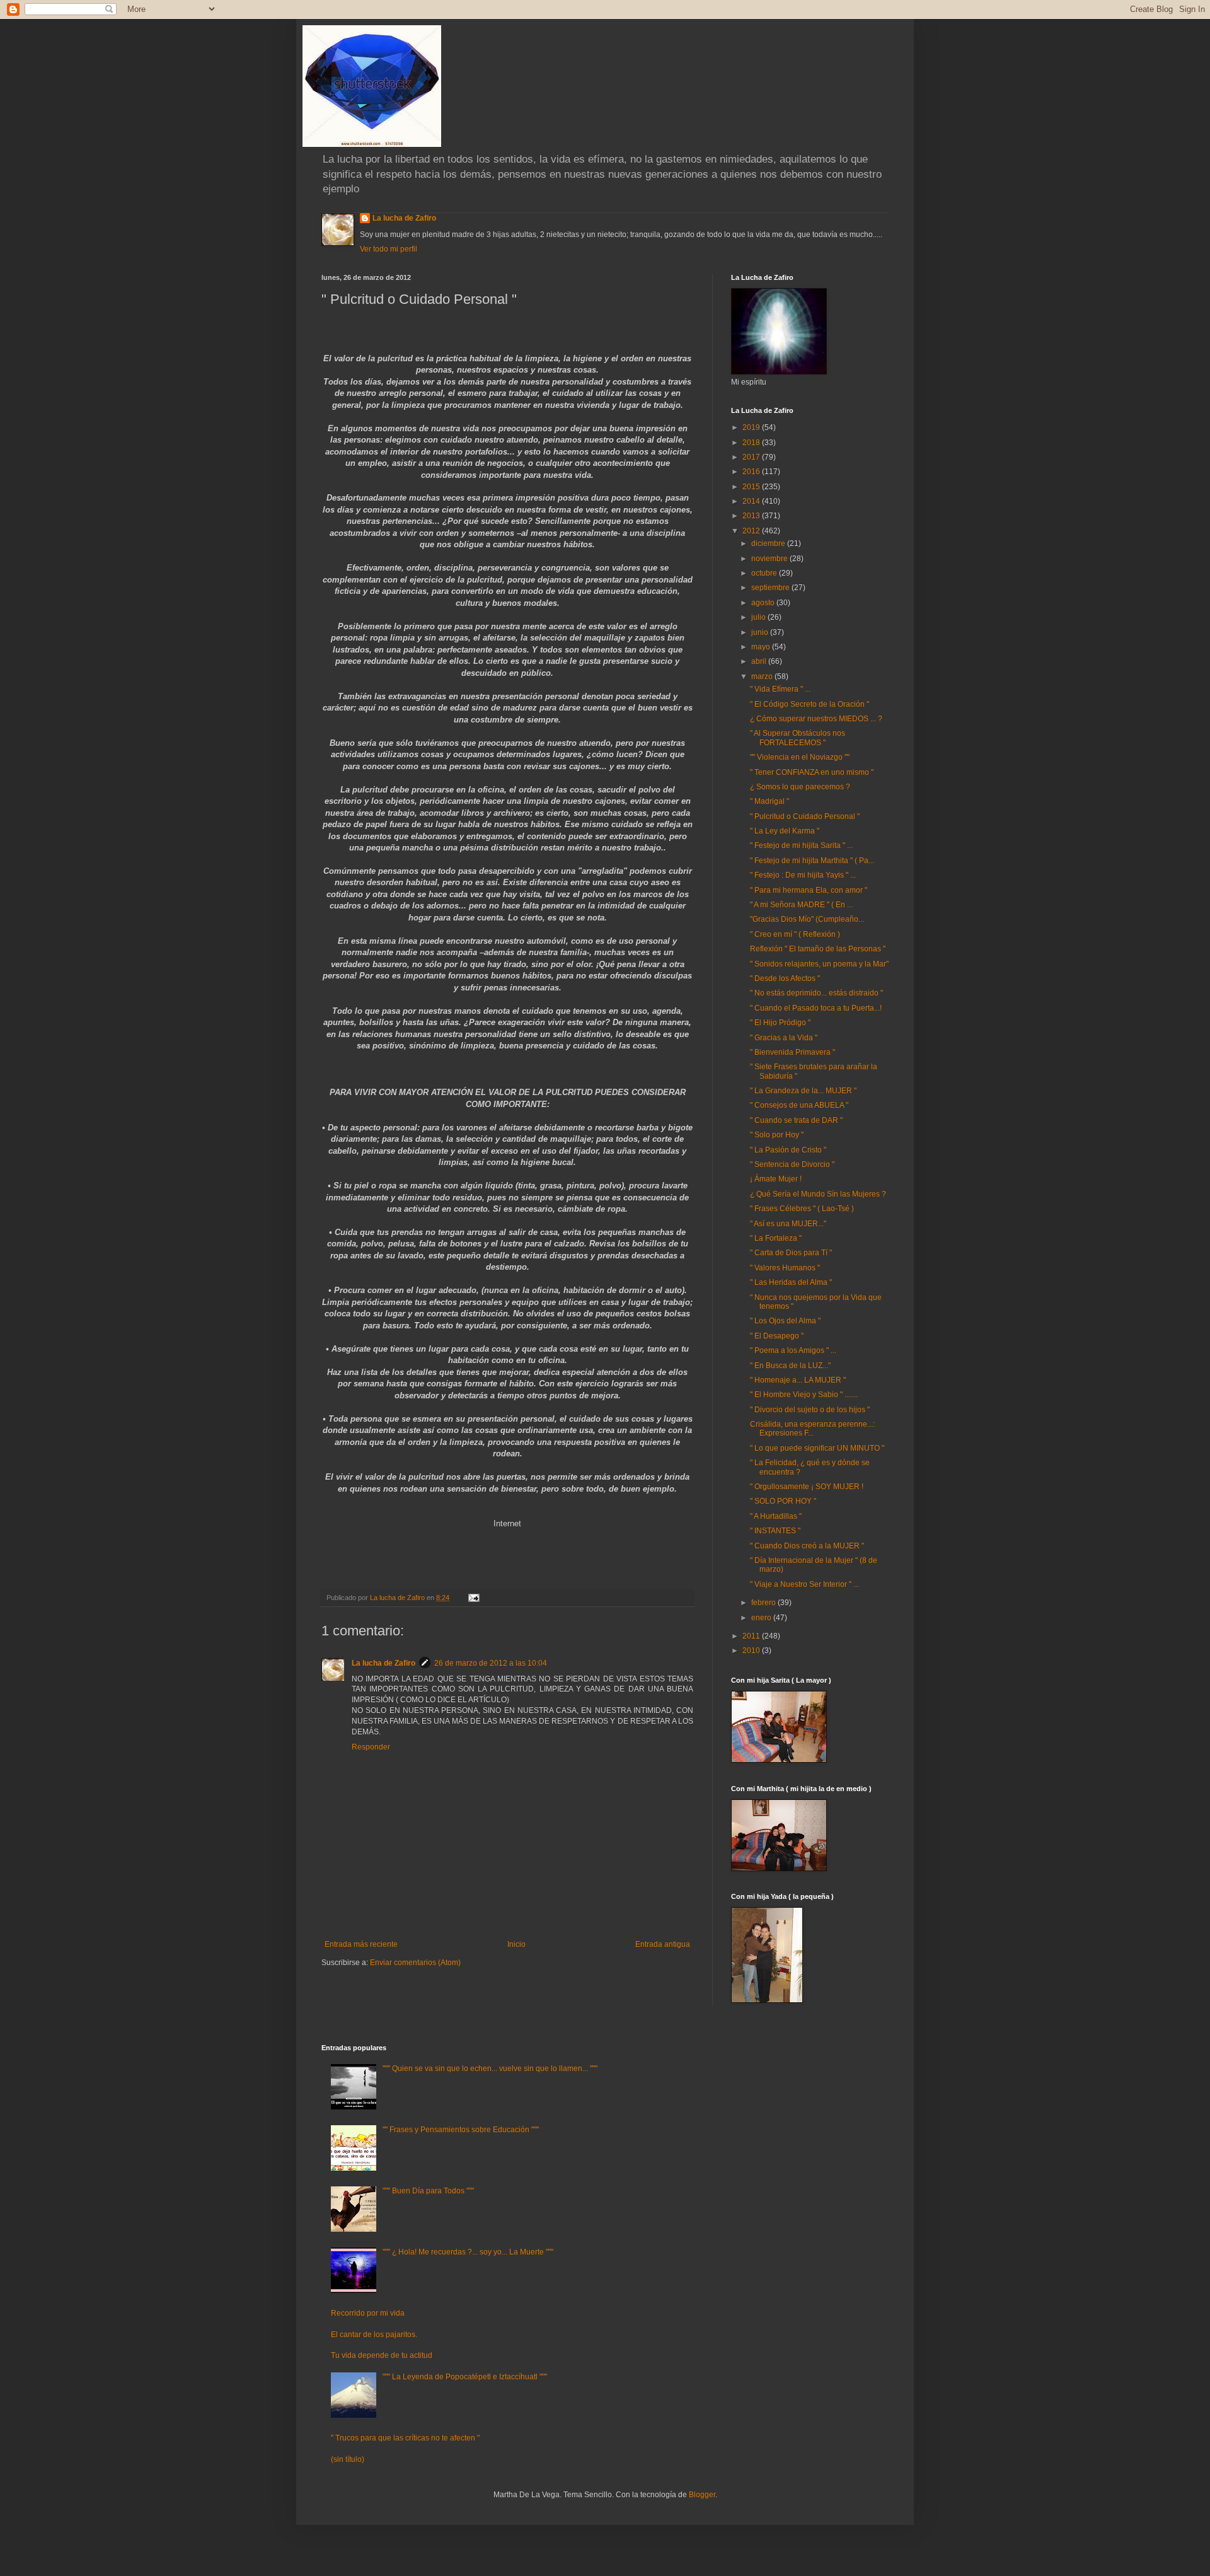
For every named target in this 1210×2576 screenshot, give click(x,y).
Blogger (702, 2495)
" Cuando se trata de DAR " (796, 1120)
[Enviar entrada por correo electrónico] (473, 1598)
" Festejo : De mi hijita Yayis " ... (803, 875)
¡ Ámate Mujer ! (776, 1179)
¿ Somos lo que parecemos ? (800, 787)
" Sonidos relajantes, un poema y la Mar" (819, 964)
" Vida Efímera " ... (780, 689)
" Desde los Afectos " (785, 978)
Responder (371, 1747)
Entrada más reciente (361, 1944)
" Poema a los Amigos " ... (793, 1350)
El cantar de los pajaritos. (374, 2335)
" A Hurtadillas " (776, 1516)
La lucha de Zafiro (404, 218)
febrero (764, 1603)
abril (760, 661)
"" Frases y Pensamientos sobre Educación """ (461, 2130)
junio (761, 632)
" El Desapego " (777, 1336)
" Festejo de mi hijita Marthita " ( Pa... (812, 861)
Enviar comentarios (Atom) (415, 1963)
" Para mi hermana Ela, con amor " (809, 890)
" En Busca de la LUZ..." (790, 1366)
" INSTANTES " (775, 1531)
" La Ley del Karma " (785, 831)
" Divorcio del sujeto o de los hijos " (810, 1410)
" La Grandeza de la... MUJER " (803, 1091)
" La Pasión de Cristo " (788, 1150)
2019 (752, 427)
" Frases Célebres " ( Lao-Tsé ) (802, 1209)
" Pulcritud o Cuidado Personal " (805, 816)
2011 (752, 1636)
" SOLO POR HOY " (783, 1501)
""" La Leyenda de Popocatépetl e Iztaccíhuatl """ (465, 2377)
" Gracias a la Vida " (784, 1038)
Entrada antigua (663, 1944)
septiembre (771, 588)
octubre (765, 573)
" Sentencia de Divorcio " (792, 1164)
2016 (752, 472)
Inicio (516, 1944)
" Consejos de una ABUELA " (799, 1105)
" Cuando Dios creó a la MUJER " (807, 1546)
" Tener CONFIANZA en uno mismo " (812, 772)
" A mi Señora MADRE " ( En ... (801, 905)
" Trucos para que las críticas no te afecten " (405, 2438)
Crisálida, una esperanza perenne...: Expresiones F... (812, 1429)
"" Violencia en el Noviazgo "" (800, 757)
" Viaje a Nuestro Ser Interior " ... (804, 1584)
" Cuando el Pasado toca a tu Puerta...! (816, 1008)
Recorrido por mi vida (368, 2313)
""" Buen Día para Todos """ (428, 2191)
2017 (752, 457)
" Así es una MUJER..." (788, 1224)
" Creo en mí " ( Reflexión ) (795, 934)
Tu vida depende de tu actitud (382, 2355)
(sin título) (348, 2459)
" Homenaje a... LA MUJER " (798, 1380)
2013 (752, 516)
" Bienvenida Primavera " (792, 1052)
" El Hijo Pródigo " (780, 1023)
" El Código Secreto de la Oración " (810, 704)
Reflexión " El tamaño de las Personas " (818, 949)
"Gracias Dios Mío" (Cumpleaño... (807, 919)
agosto (764, 603)
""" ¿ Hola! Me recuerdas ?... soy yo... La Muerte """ (468, 2252)
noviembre (770, 559)
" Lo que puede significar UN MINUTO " (817, 1448)
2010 (752, 1651)
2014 (752, 501)
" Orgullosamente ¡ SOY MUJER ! (807, 1487)
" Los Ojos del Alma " (785, 1321)
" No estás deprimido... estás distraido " (816, 993)
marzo (763, 676)
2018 (752, 443)
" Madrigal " (769, 801)
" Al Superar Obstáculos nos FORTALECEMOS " (798, 738)
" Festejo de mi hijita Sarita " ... (801, 845)
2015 (752, 487)
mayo (762, 647)
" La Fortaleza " (776, 1238)
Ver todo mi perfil (389, 249)
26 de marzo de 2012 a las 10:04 (491, 1663)
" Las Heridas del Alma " (791, 1282)
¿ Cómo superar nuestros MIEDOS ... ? (816, 719)
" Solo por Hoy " (777, 1135)
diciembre (769, 543)
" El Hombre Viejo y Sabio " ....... (804, 1395)
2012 (752, 531)
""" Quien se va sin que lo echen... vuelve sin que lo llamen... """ (490, 2068)
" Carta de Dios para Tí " (791, 1253)
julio (759, 617)
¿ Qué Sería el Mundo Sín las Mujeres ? (818, 1194)
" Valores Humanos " (785, 1268)
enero (762, 1618)
